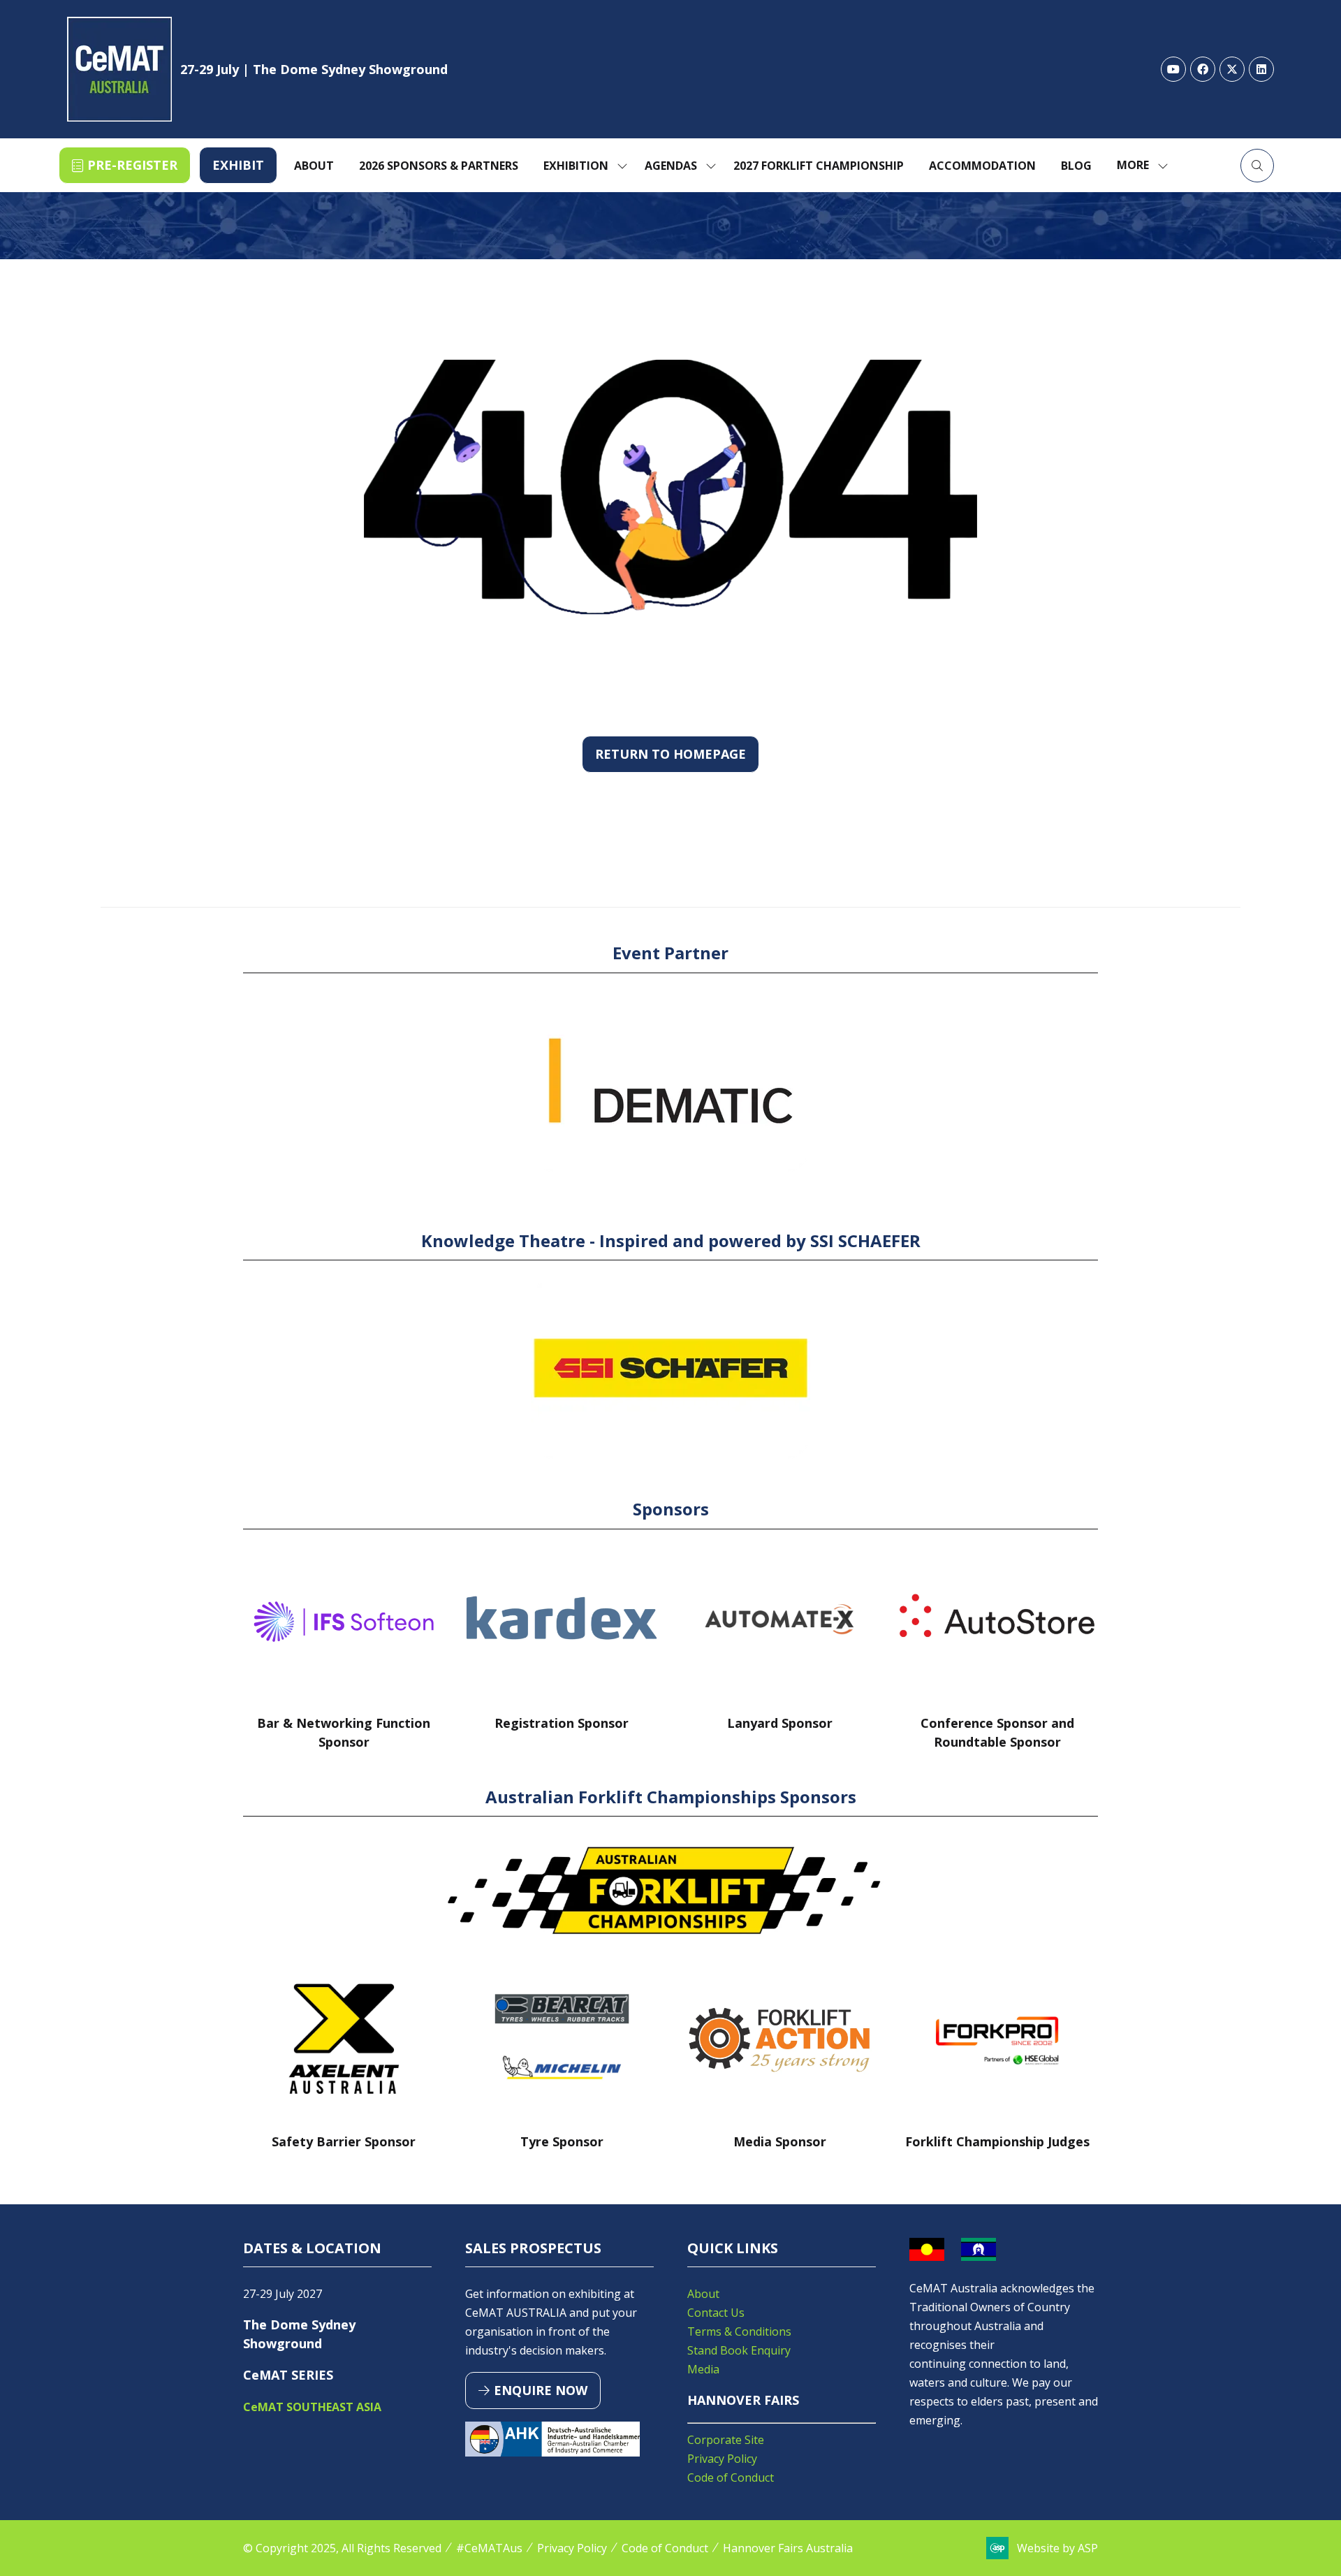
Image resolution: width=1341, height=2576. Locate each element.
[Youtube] (1173, 69)
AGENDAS (671, 166)
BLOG (1076, 166)
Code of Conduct (731, 2477)
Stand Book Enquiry (739, 2350)
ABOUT (314, 166)
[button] (125, 165)
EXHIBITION (576, 166)
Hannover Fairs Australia (788, 2548)
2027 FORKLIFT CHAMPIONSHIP (819, 166)
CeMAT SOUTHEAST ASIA (312, 2407)
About (703, 2294)
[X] (1232, 69)
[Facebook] (1203, 69)
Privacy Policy (722, 2459)
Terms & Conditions (739, 2331)
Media (703, 2369)
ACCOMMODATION (982, 166)
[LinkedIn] (1261, 69)
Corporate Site (726, 2440)
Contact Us (716, 2313)
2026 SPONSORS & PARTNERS (439, 166)
